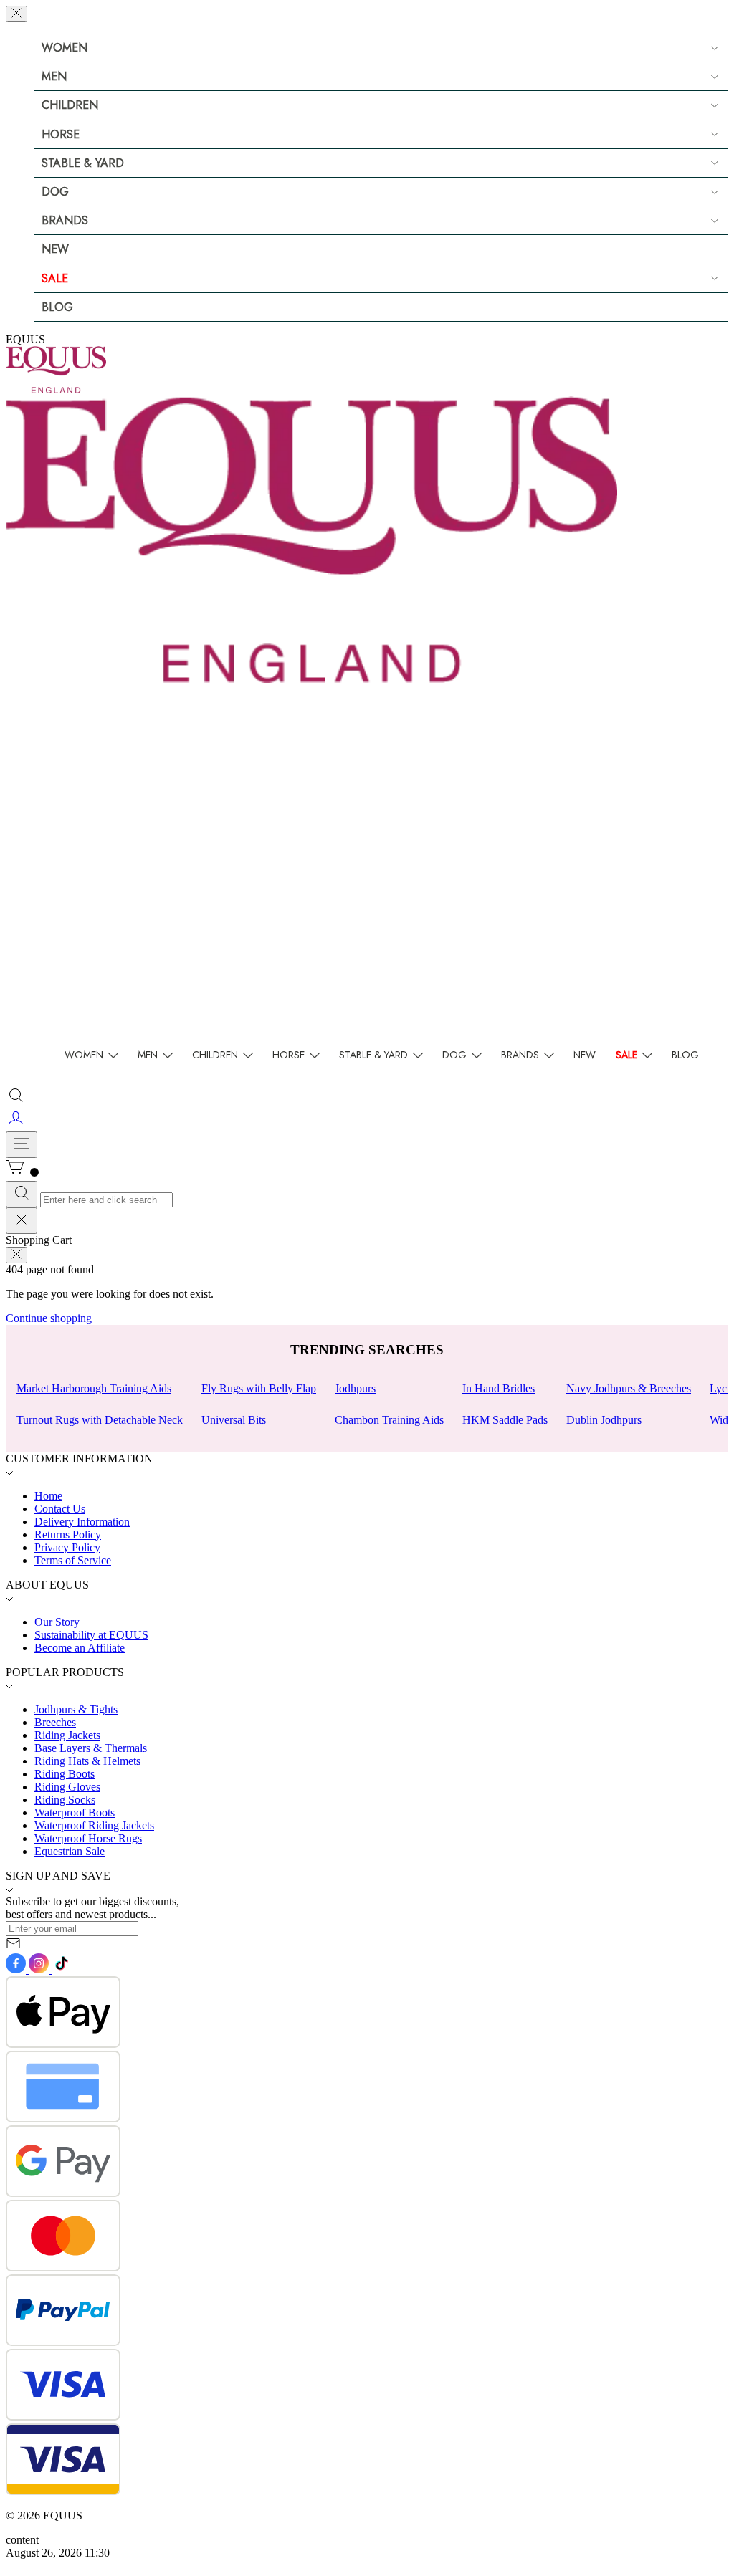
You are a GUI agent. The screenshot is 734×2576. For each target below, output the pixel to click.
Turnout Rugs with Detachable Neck (100, 1420)
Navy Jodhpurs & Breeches (629, 1388)
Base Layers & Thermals (91, 1748)
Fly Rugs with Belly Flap (259, 1388)
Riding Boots (65, 1774)
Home (48, 1496)
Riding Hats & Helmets (87, 1761)
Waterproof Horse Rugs (88, 1838)
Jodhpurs (355, 1388)
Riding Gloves (67, 1787)
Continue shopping (49, 1318)
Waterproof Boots (75, 1813)
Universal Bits (234, 1420)
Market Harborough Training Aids (94, 1388)
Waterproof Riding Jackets (94, 1825)
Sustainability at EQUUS (91, 1635)
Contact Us (60, 1509)
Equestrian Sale (70, 1851)
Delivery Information (82, 1522)
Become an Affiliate (80, 1648)
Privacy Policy (67, 1547)
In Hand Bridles (499, 1388)
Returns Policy (68, 1534)
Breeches (55, 1722)
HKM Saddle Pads (505, 1420)
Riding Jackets (67, 1735)
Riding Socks (65, 1800)
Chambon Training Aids (389, 1420)
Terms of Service (73, 1560)
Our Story (57, 1622)
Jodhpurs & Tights (76, 1709)
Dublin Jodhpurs (604, 1420)
